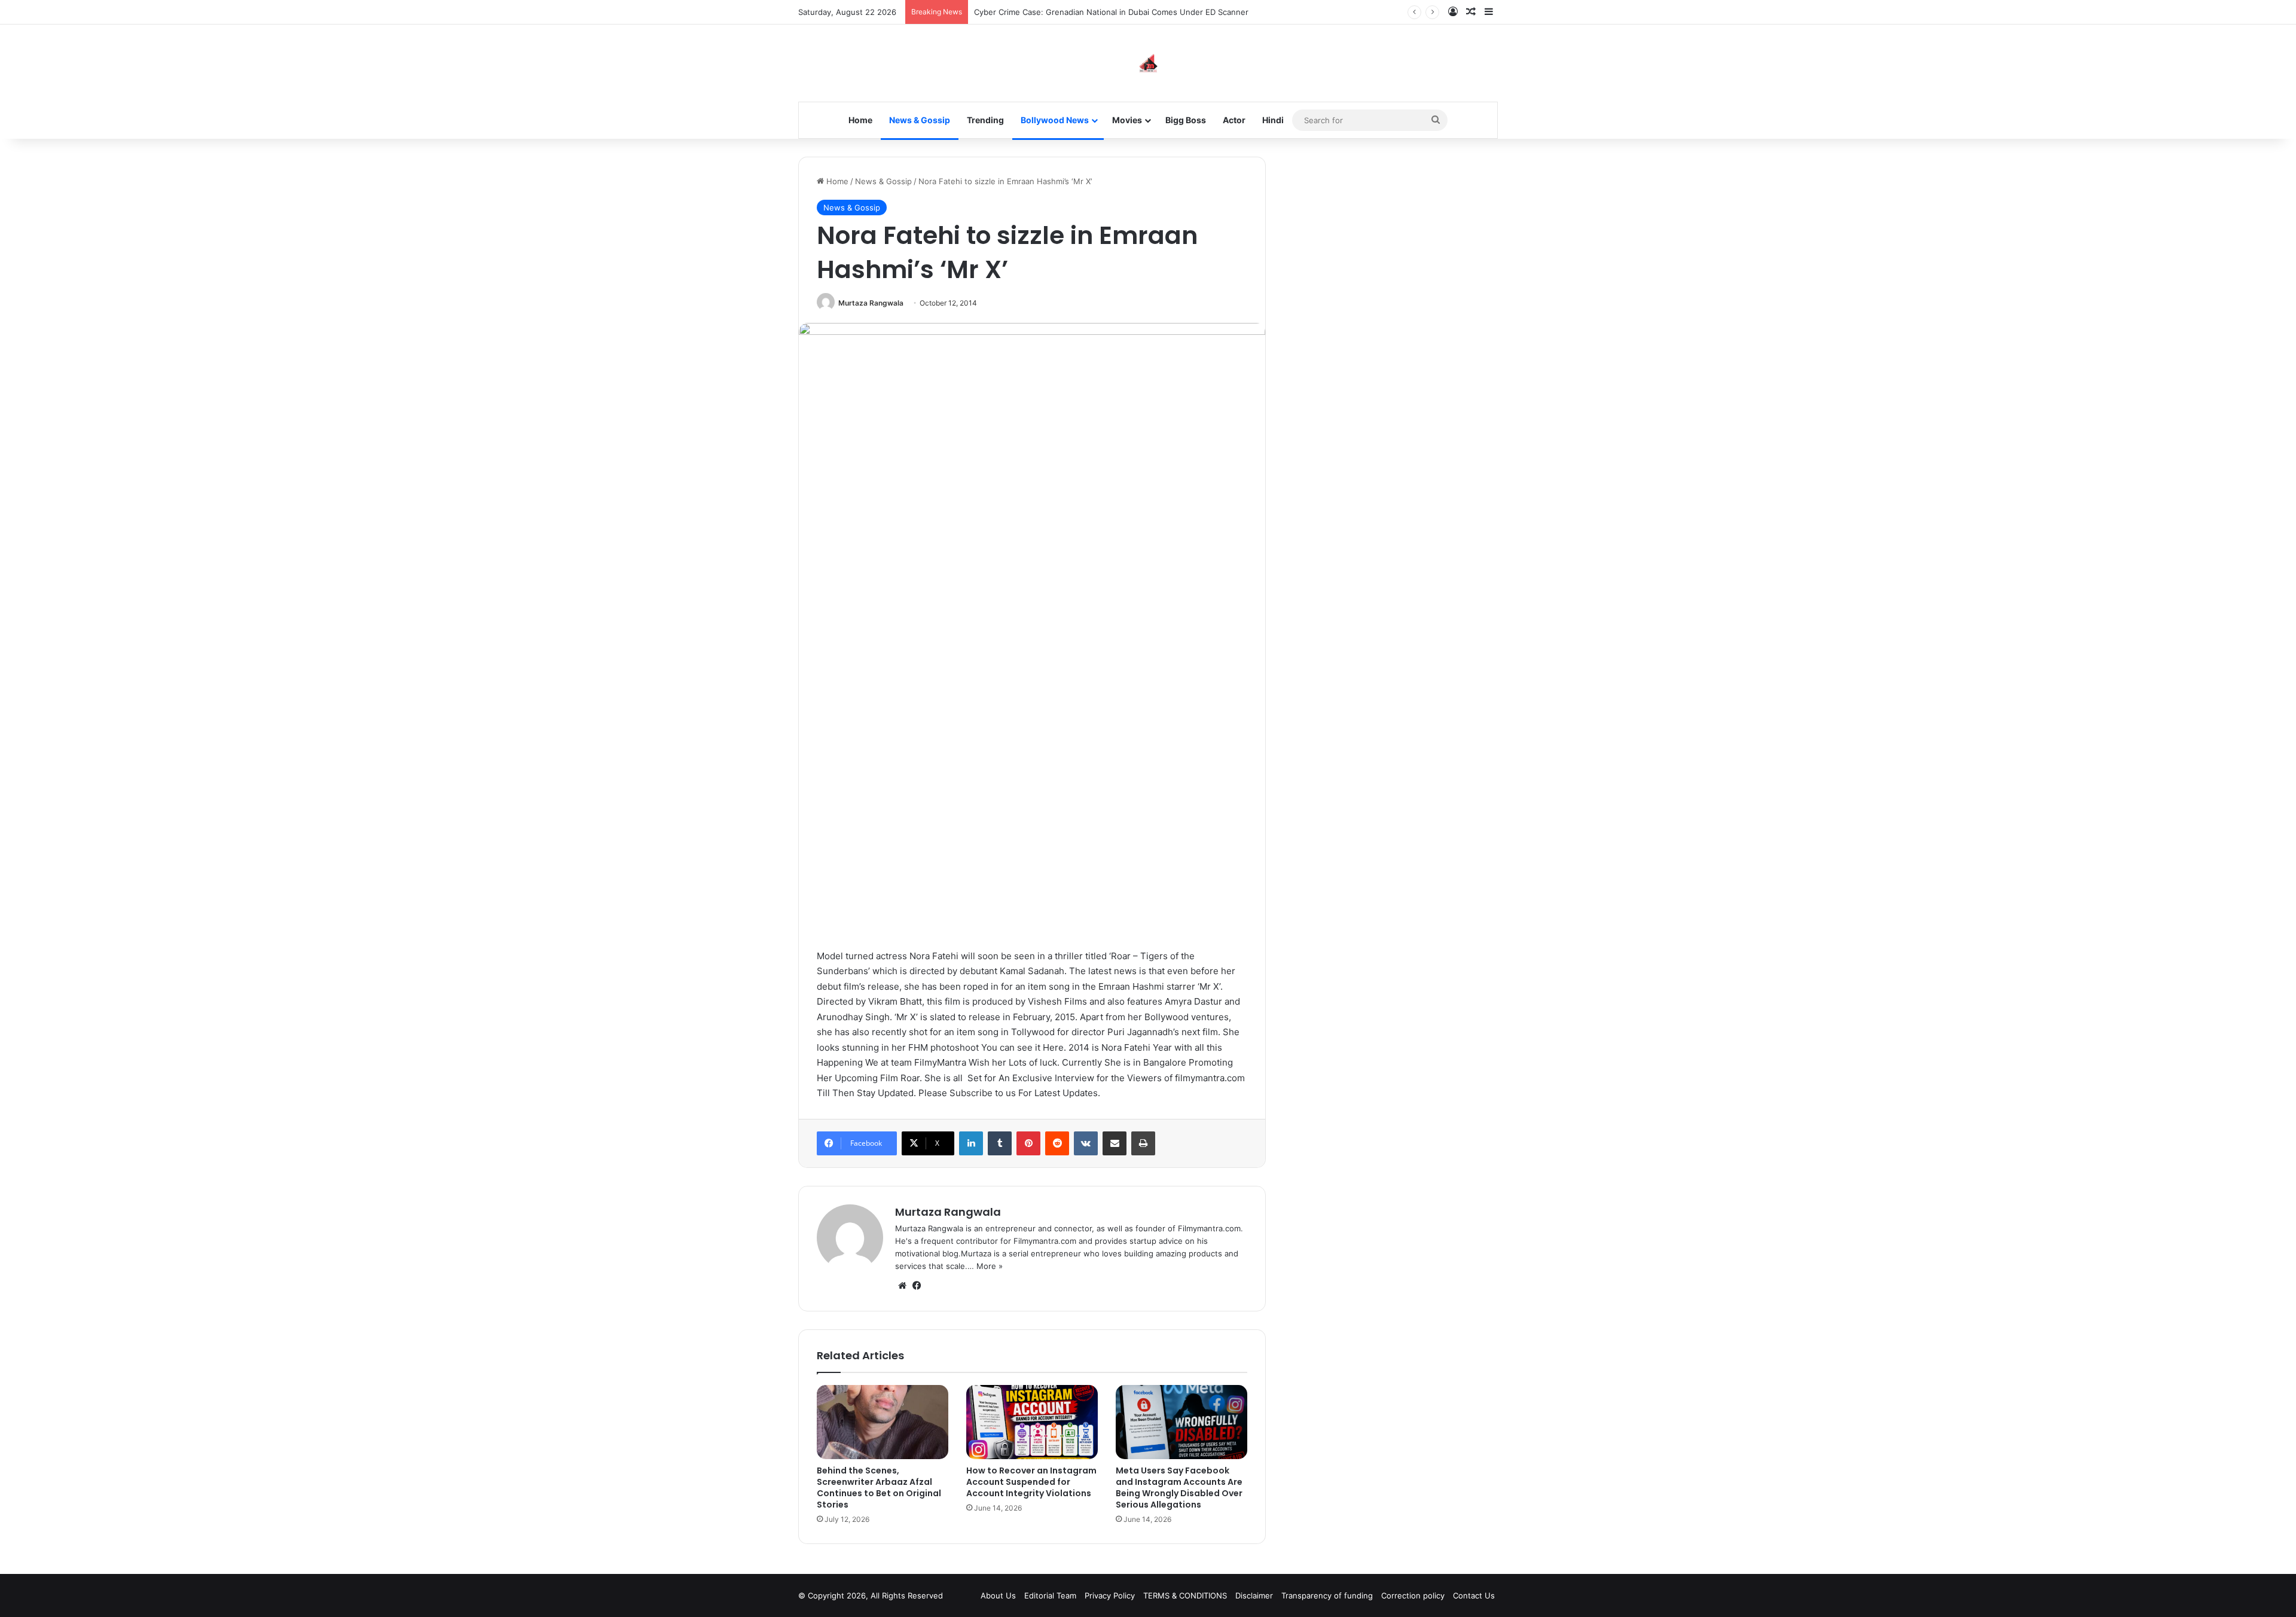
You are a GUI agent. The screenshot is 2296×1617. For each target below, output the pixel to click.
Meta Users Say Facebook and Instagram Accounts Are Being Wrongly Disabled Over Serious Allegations (1179, 1488)
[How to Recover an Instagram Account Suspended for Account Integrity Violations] (1032, 1422)
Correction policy (1413, 1595)
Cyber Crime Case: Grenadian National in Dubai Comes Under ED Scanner (1111, 12)
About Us (998, 1595)
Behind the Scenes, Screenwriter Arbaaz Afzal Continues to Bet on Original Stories (879, 1488)
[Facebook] (917, 1286)
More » (990, 1266)
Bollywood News (1055, 120)
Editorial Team (1050, 1595)
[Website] (902, 1286)
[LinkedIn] (971, 1143)
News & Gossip (920, 120)
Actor (1234, 120)
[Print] (1143, 1143)
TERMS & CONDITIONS (1185, 1595)
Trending (985, 120)
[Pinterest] (1028, 1143)
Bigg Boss (1186, 120)
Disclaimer (1254, 1595)
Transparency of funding (1327, 1595)
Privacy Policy (1110, 1595)
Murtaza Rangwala (871, 303)
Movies (1127, 120)
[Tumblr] (1000, 1143)
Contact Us (1474, 1595)
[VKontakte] (1086, 1143)
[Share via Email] (1115, 1143)
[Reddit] (1057, 1143)
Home (860, 120)
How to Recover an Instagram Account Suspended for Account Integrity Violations (1031, 1482)
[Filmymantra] (1148, 63)
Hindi (1273, 120)
